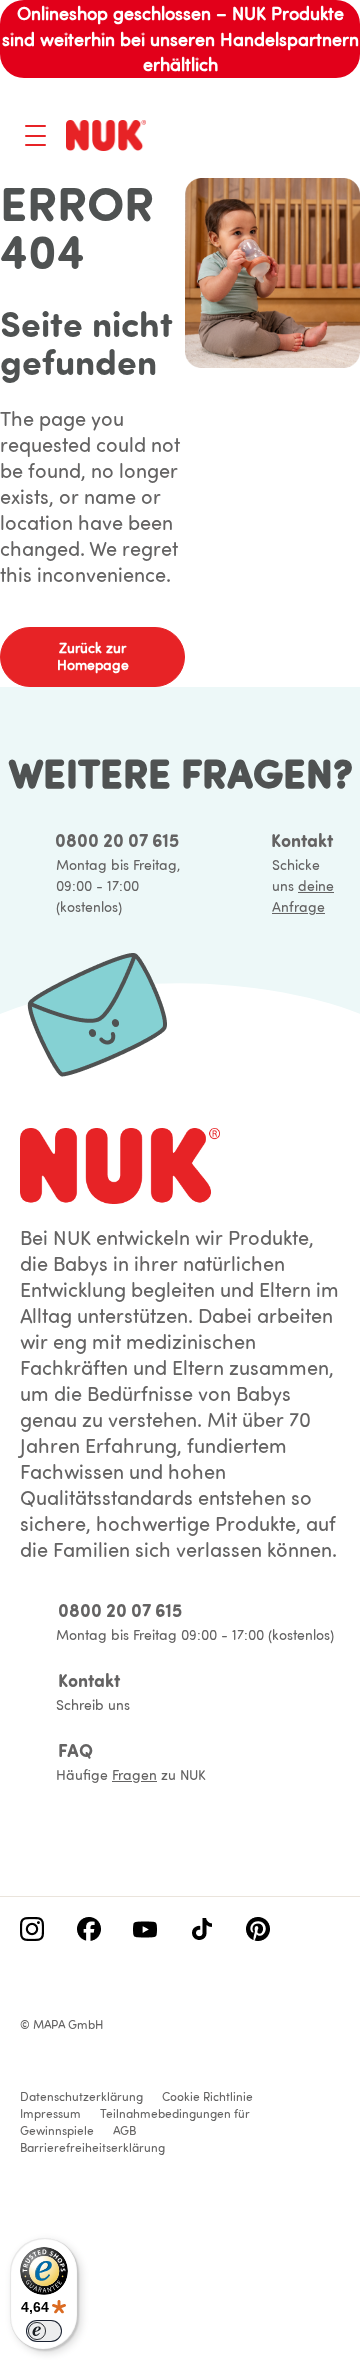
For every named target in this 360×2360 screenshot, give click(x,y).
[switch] (44, 2331)
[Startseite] (106, 135)
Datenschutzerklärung (81, 2096)
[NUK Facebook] (89, 1931)
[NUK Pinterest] (258, 1931)
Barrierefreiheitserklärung (92, 2147)
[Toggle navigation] (35, 135)
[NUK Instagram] (32, 1931)
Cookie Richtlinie (207, 2096)
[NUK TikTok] (202, 1931)
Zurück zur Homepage (93, 656)
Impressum (50, 2113)
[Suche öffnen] (246, 138)
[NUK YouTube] (145, 1931)
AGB (124, 2130)
